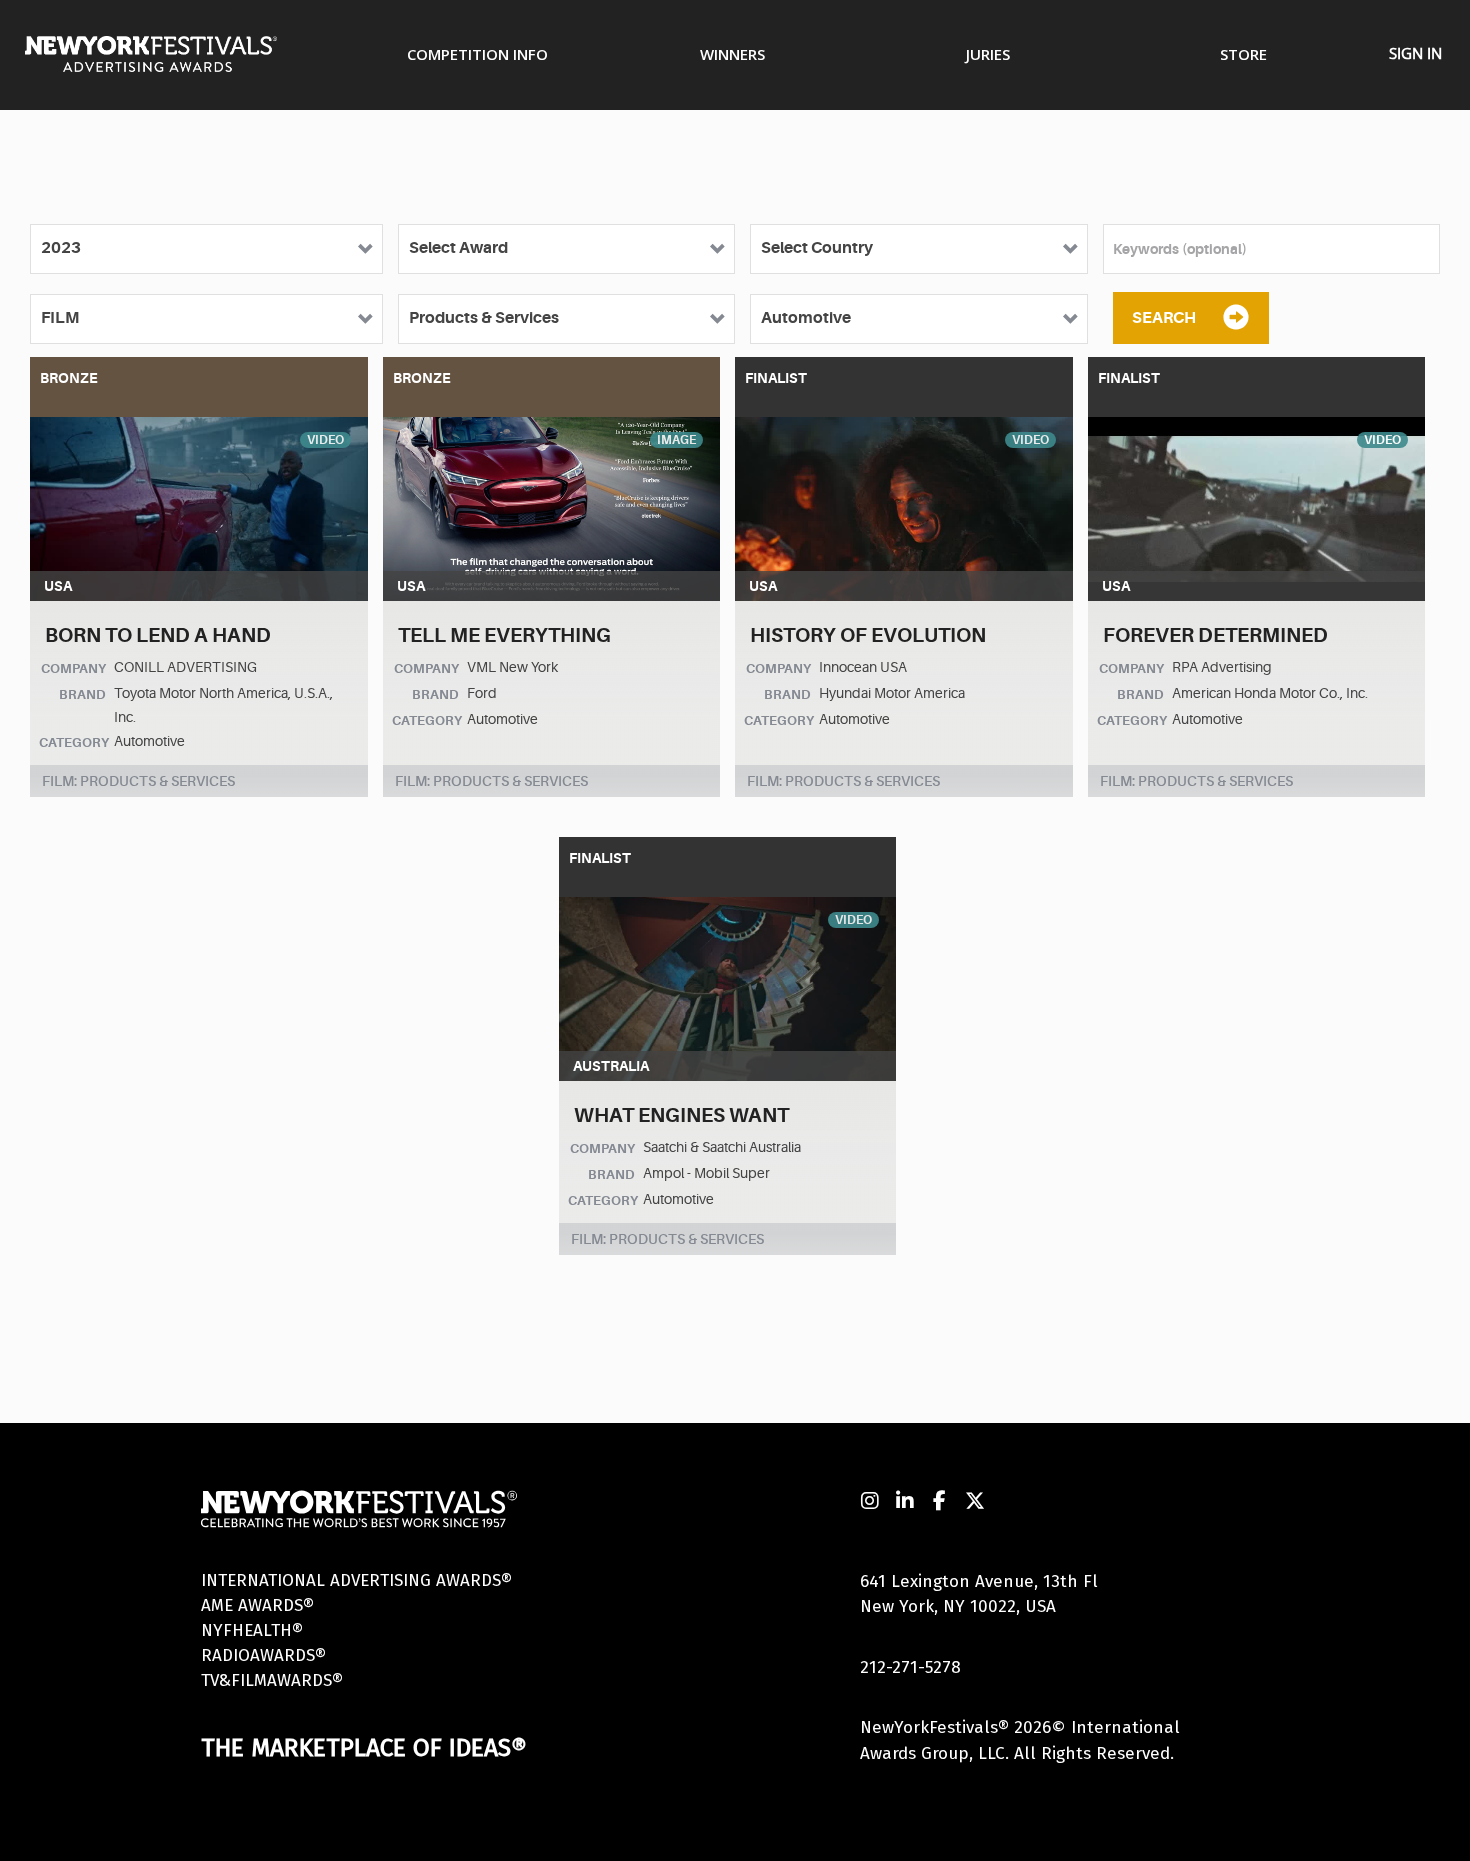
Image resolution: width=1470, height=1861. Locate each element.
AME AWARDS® (257, 1605)
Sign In (1415, 53)
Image (676, 440)
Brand (82, 694)
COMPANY (73, 668)
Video (325, 440)
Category (74, 742)
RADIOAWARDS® (263, 1655)
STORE (1243, 54)
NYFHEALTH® (252, 1630)
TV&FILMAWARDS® (272, 1680)
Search (1164, 318)
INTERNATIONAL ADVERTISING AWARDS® (356, 1580)
